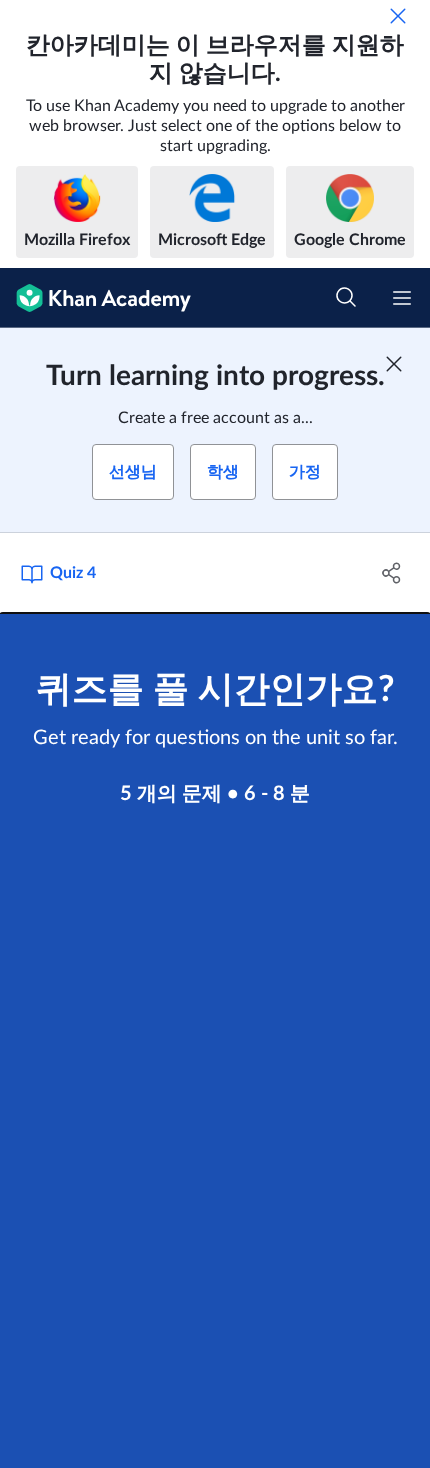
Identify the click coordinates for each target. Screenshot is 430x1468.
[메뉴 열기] (402, 298)
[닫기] (398, 16)
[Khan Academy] (95, 298)
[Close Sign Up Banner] (394, 364)
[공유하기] (392, 573)
